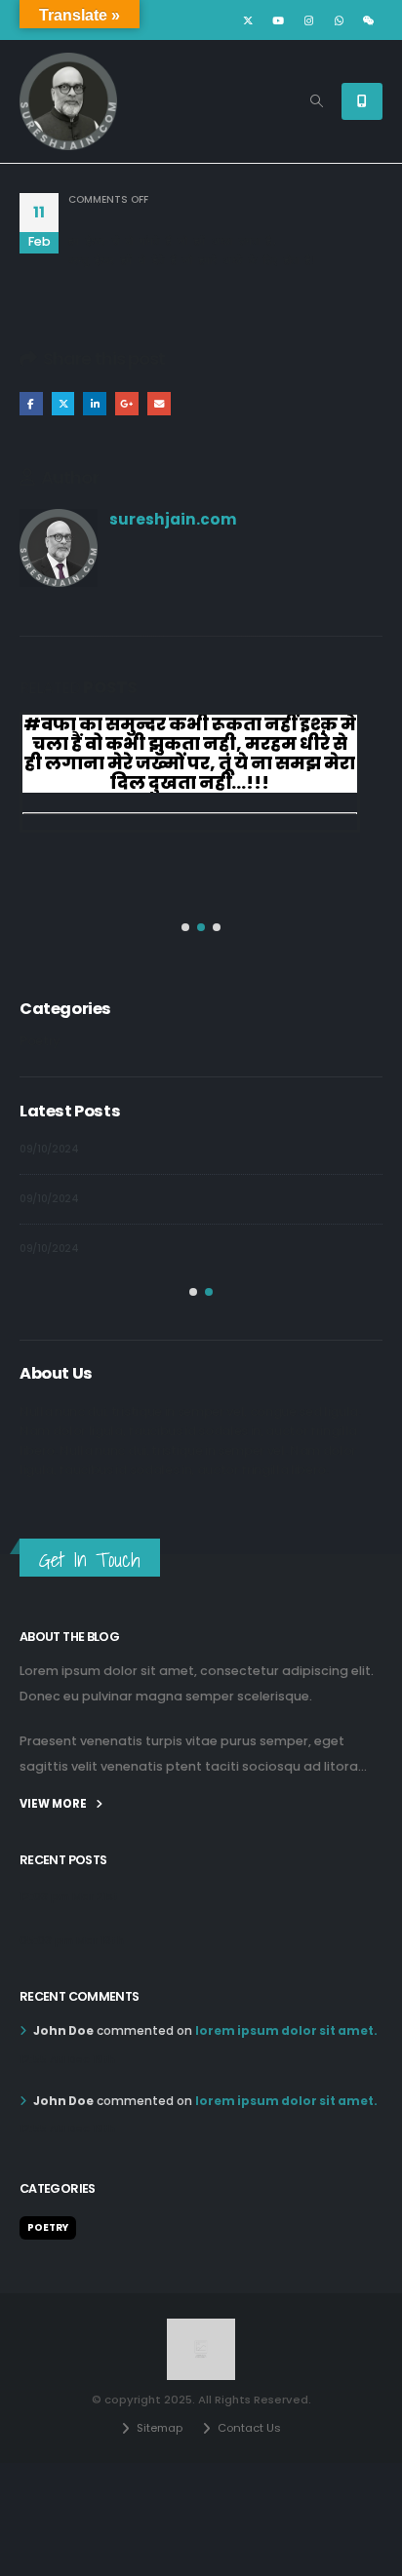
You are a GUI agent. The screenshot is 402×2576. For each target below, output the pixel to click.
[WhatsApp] (339, 20)
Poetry (40, 1041)
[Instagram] (308, 20)
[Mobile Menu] (362, 101)
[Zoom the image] (201, 2328)
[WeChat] (369, 20)
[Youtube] (278, 20)
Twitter (63, 404)
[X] (248, 20)
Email (159, 404)
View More (54, 1804)
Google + (127, 404)
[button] (317, 101)
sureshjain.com (173, 519)
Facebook (31, 404)
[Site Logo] (68, 101)
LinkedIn (95, 404)
